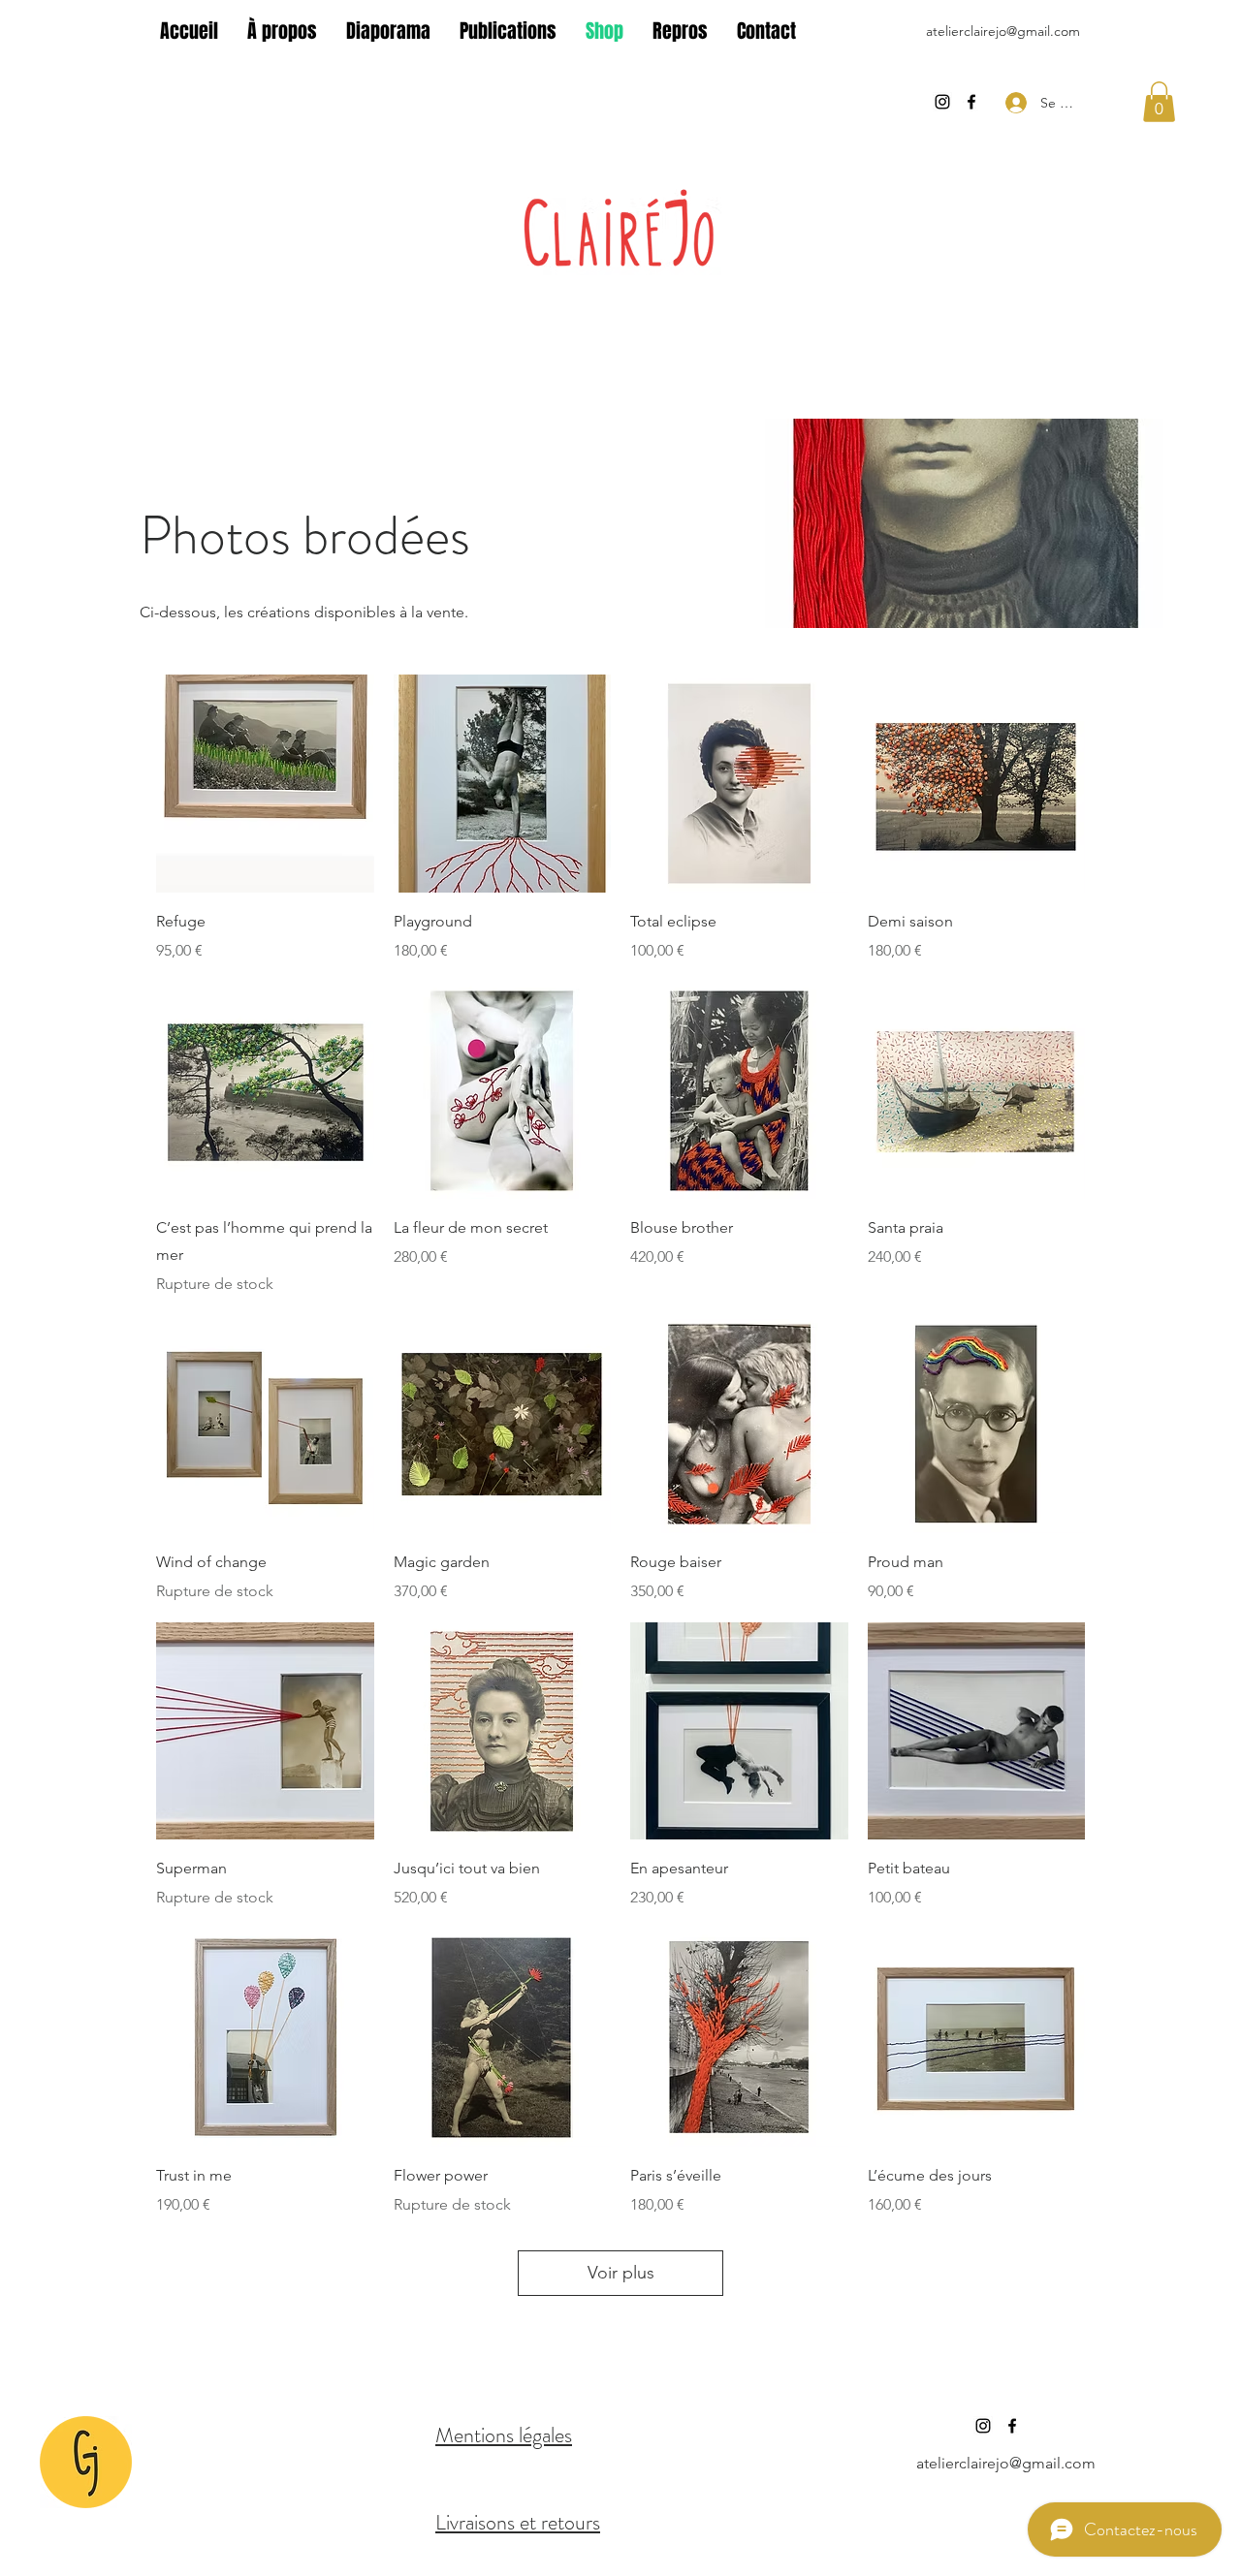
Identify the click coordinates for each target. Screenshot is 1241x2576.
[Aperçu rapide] (265, 784)
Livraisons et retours (518, 2522)
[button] (1159, 102)
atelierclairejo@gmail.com (1003, 31)
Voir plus (621, 2273)
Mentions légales (504, 2435)
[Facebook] (971, 102)
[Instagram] (942, 102)
